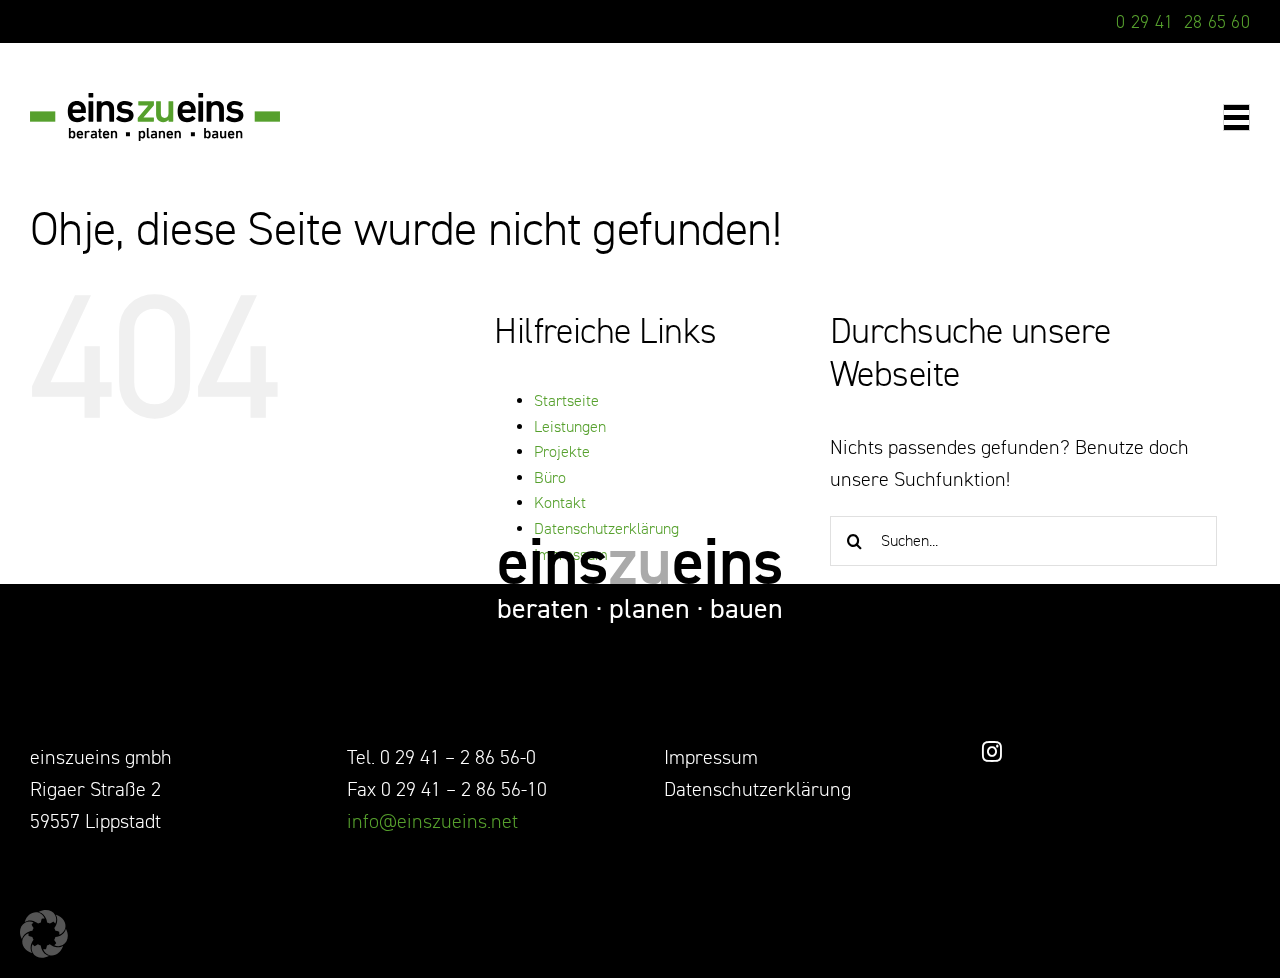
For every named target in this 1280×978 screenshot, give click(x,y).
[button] (44, 934)
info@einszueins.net (432, 821)
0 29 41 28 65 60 (1183, 22)
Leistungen (570, 427)
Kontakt (560, 503)
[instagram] (992, 752)
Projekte (562, 452)
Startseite (566, 401)
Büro (550, 478)
